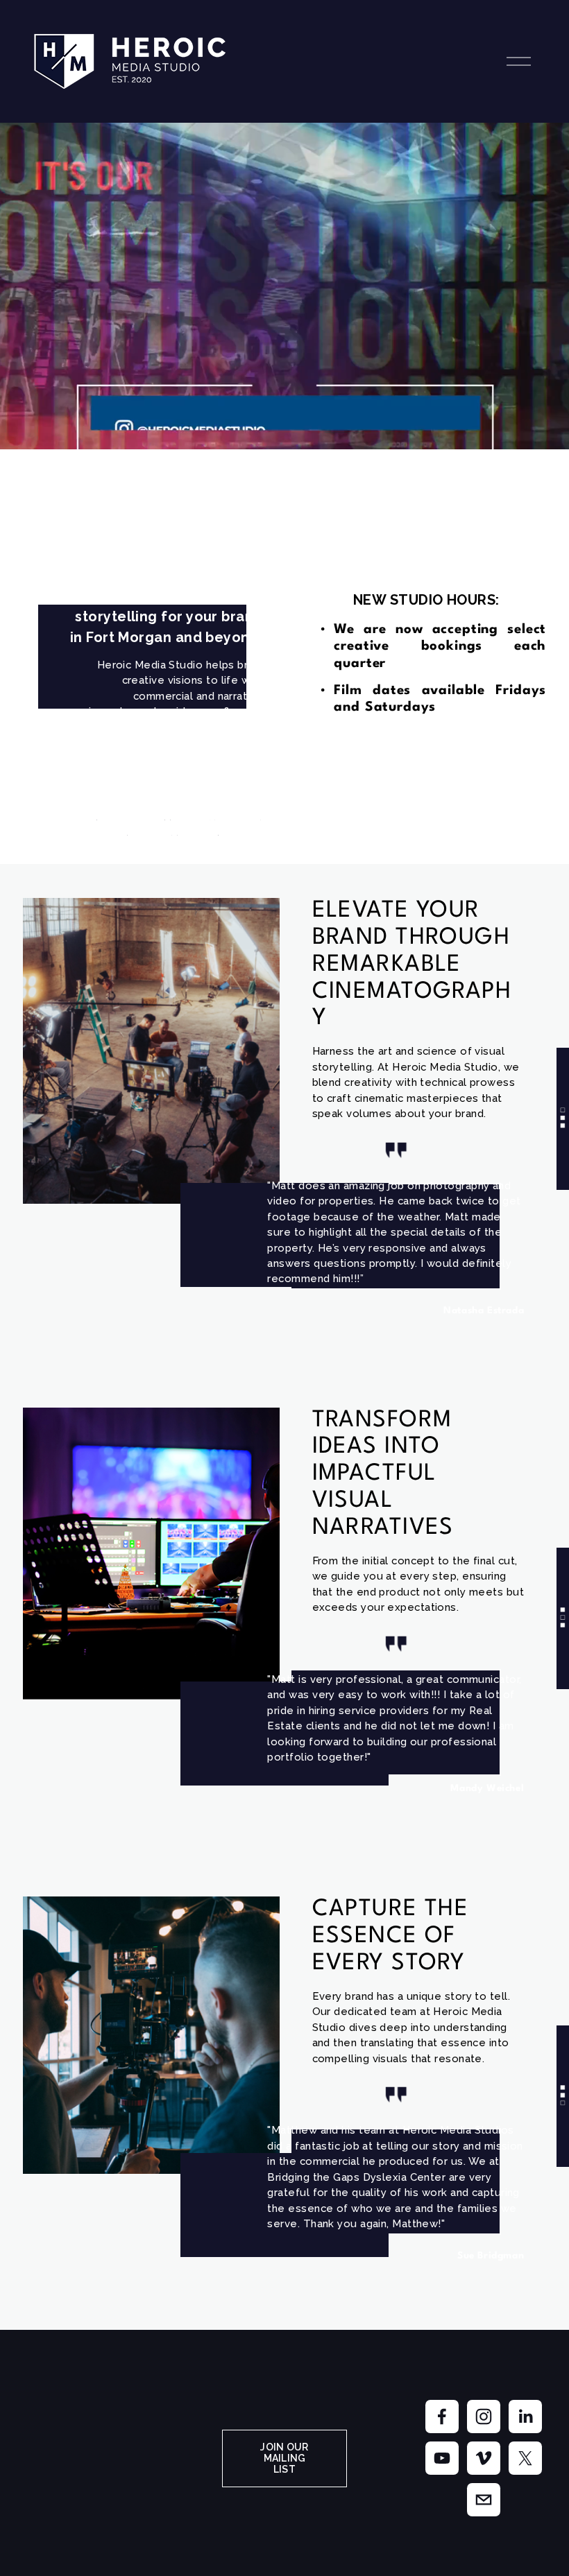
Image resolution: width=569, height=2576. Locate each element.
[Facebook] (442, 2417)
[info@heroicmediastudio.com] (484, 2500)
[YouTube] (442, 2458)
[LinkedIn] (525, 2417)
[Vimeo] (484, 2458)
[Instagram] (484, 2417)
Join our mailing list (284, 2458)
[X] (525, 2458)
